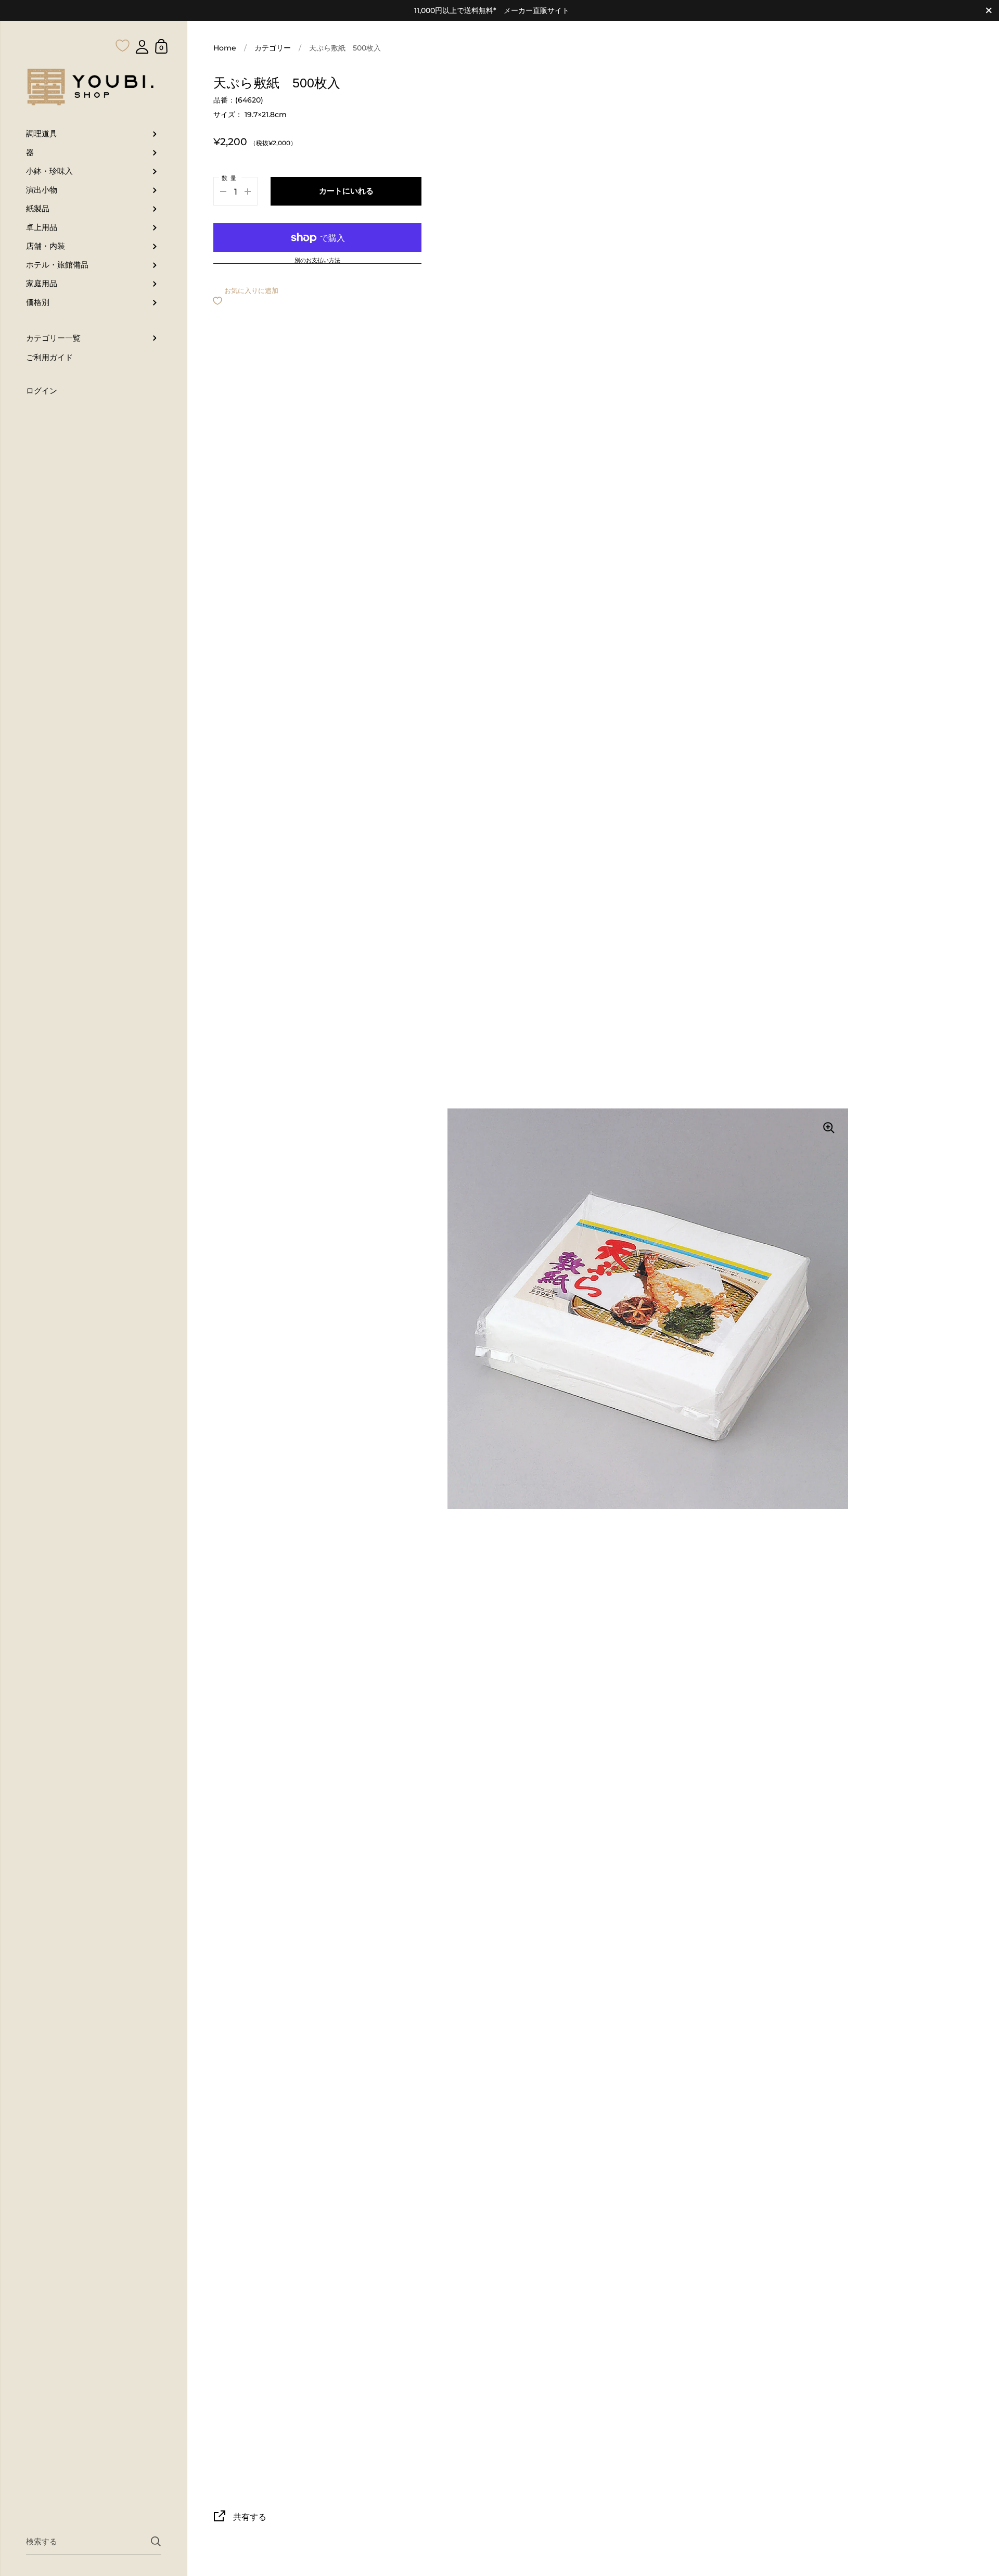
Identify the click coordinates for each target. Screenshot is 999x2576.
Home (225, 48)
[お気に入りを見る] (123, 25)
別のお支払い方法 (317, 261)
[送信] (156, 2541)
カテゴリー (273, 48)
